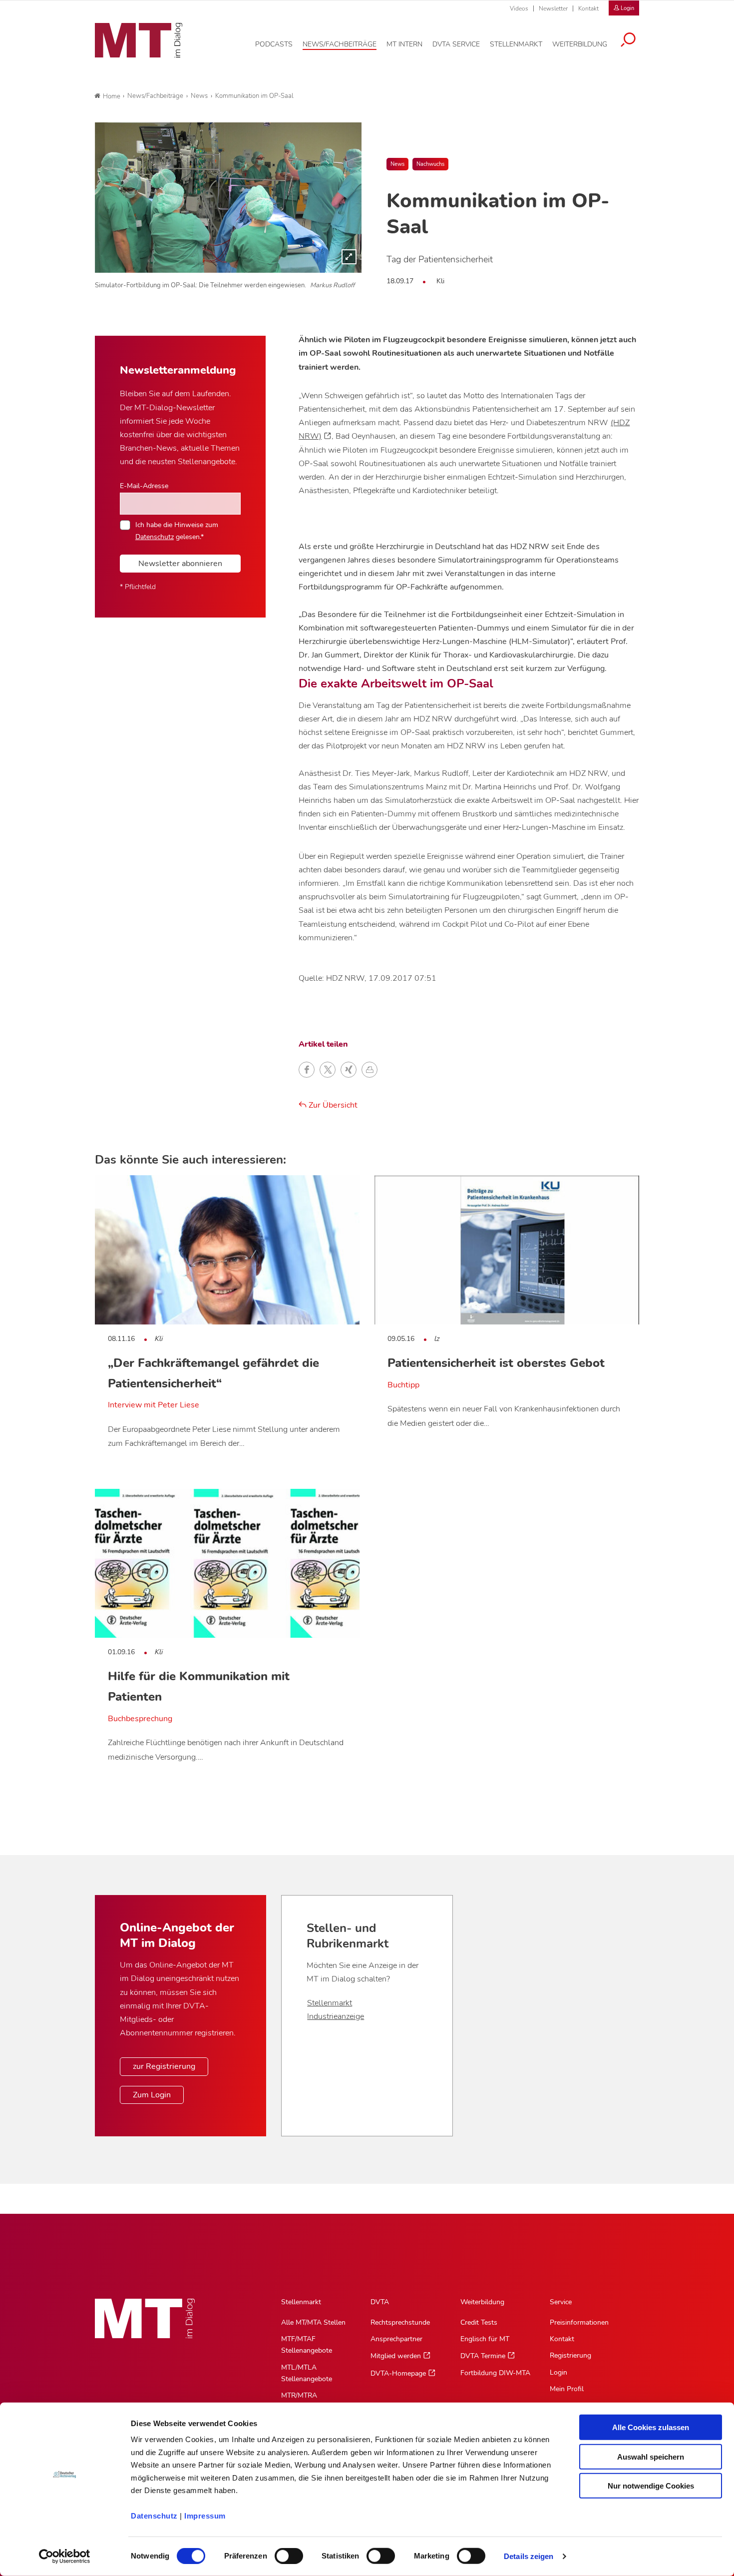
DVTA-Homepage (398, 2373)
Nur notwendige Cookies (651, 2486)
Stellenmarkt (330, 2003)
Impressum (205, 2516)
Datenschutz (154, 2516)
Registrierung (570, 2355)
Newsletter (553, 8)
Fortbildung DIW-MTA (495, 2373)
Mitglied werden (396, 2356)
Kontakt (588, 8)
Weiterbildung (482, 2302)
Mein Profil (567, 2389)
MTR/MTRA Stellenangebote (307, 2401)
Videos (519, 8)
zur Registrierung (164, 2066)
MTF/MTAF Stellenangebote (307, 2345)
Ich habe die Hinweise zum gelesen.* (177, 531)
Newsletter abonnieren (180, 564)
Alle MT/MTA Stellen (313, 2322)
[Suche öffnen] (628, 41)
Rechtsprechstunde (400, 2322)
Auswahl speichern (651, 2456)
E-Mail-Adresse (144, 486)
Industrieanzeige (336, 2016)
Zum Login (152, 2095)
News (397, 164)
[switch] (280, 2553)
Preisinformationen (579, 2322)
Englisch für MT (485, 2339)
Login (558, 2372)
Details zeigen (529, 2556)
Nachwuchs (430, 164)
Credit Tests (479, 2322)
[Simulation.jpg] (228, 197)
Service (561, 2302)
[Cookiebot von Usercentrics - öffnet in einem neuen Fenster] (65, 2557)
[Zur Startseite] (139, 40)
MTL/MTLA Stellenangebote (307, 2373)
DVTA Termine (483, 2356)
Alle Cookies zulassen (651, 2427)
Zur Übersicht (332, 1105)
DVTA (380, 2302)
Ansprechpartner (396, 2339)
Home (112, 96)
